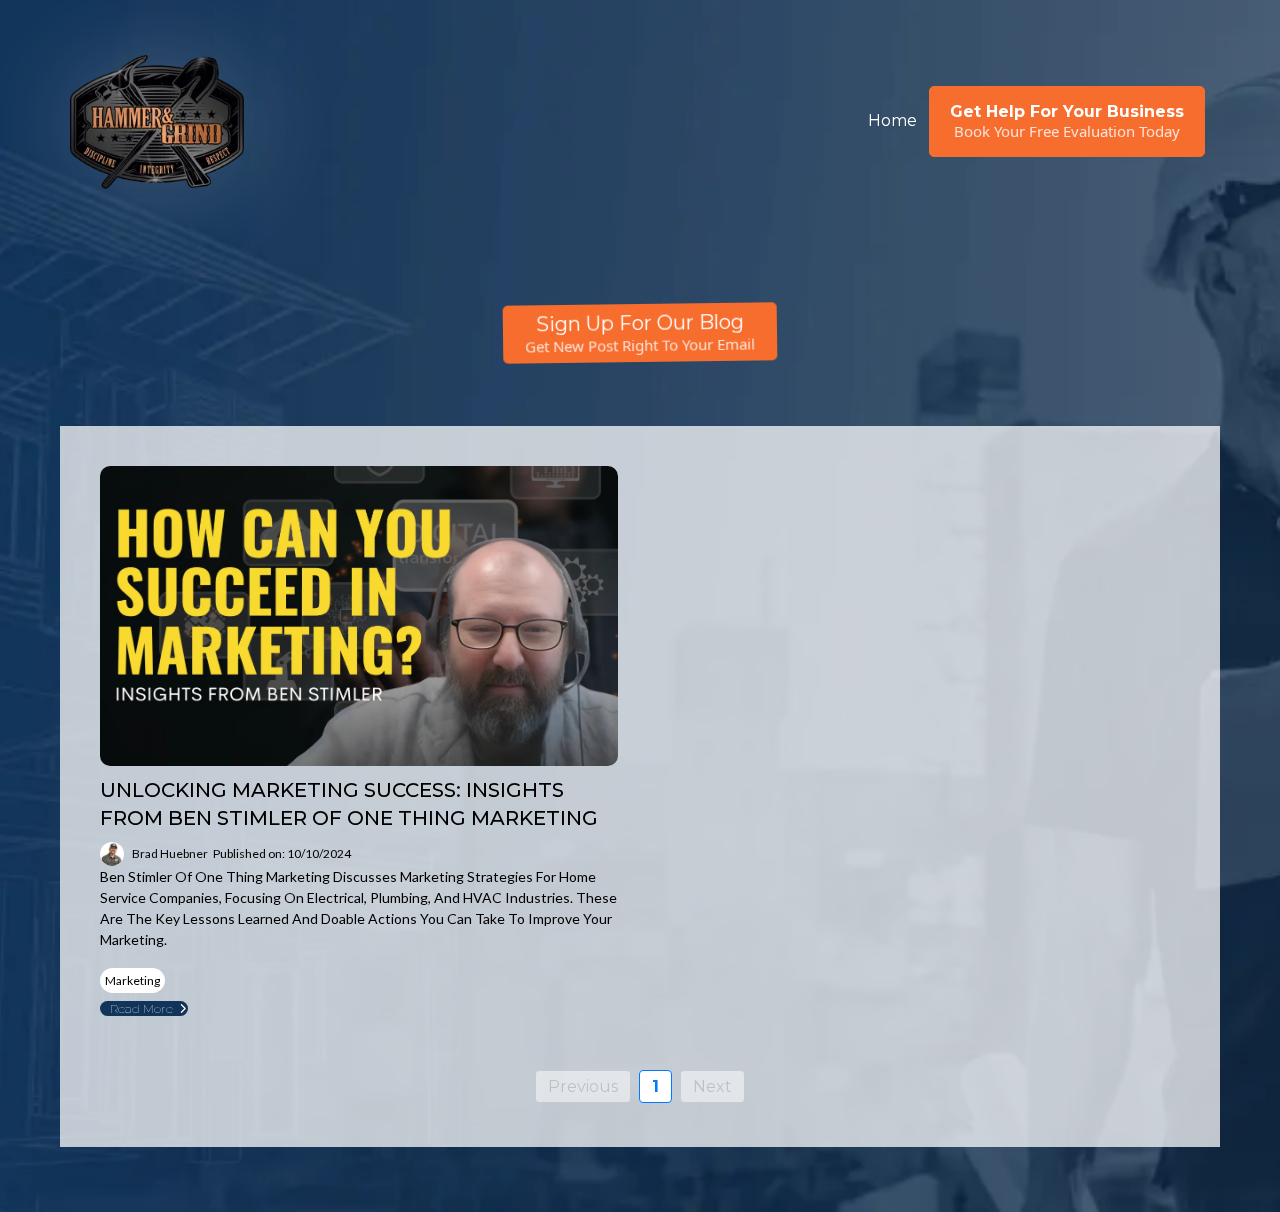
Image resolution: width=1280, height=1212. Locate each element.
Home (892, 120)
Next (712, 1086)
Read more (141, 1008)
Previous (583, 1086)
